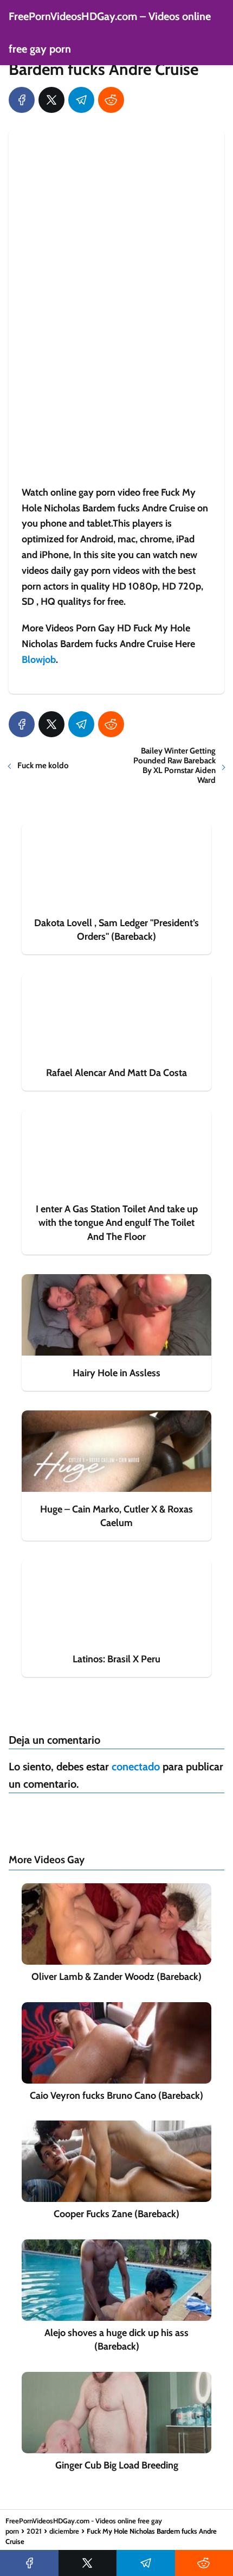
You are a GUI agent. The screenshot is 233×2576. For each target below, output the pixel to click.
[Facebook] (22, 100)
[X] (51, 100)
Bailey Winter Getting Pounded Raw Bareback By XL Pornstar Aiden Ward (174, 765)
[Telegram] (81, 100)
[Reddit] (111, 100)
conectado (136, 1767)
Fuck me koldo (43, 765)
